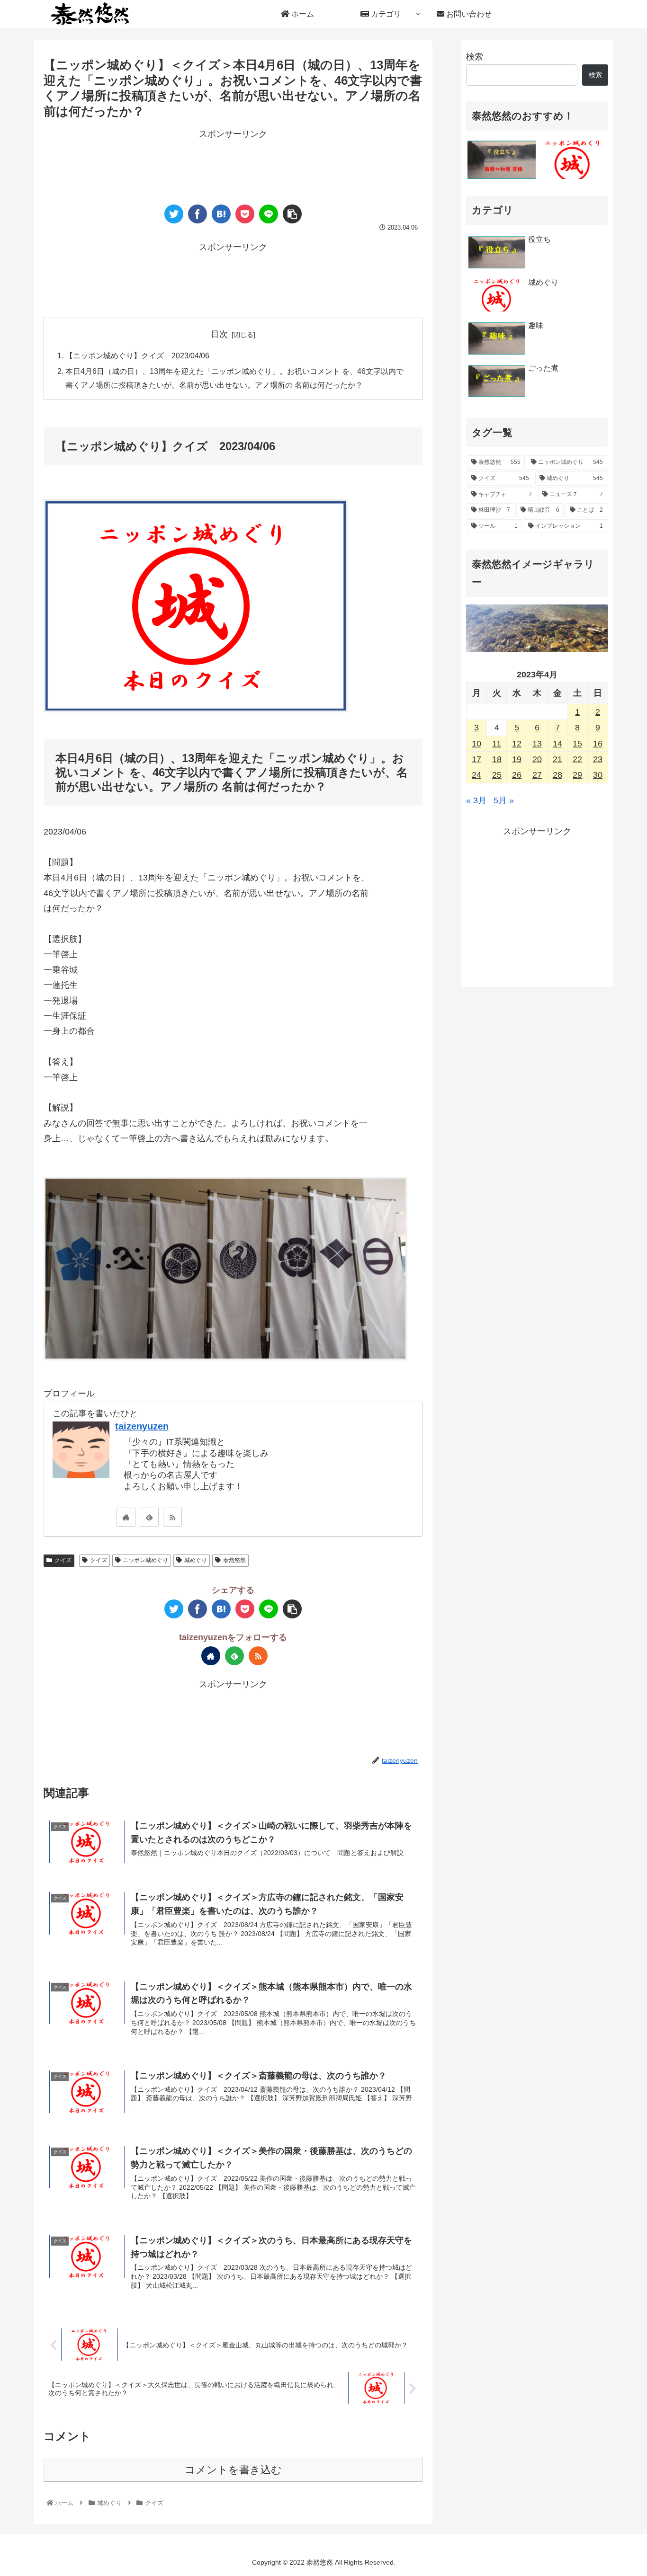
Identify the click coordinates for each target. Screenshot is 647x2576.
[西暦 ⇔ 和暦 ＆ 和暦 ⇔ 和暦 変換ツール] (502, 160)
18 (497, 759)
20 (537, 759)
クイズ (63, 1560)
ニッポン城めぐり (145, 1560)
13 (537, 744)
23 (598, 759)
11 (497, 744)
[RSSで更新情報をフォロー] (172, 1517)
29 (577, 775)
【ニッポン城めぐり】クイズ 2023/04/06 (137, 355)
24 (476, 775)
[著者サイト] (126, 1517)
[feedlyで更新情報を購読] (149, 1517)
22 (577, 759)
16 (598, 744)
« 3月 (476, 800)
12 (517, 744)
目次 (219, 334)
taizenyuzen (142, 1426)
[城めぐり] (573, 160)
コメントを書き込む (233, 2470)
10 (476, 744)
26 (517, 775)
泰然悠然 (234, 1560)
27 (537, 775)
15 (577, 744)
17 (476, 759)
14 (557, 744)
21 (557, 759)
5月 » (504, 800)
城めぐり (196, 1560)
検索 (475, 57)
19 (517, 759)
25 (497, 775)
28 (557, 775)
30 (598, 775)
